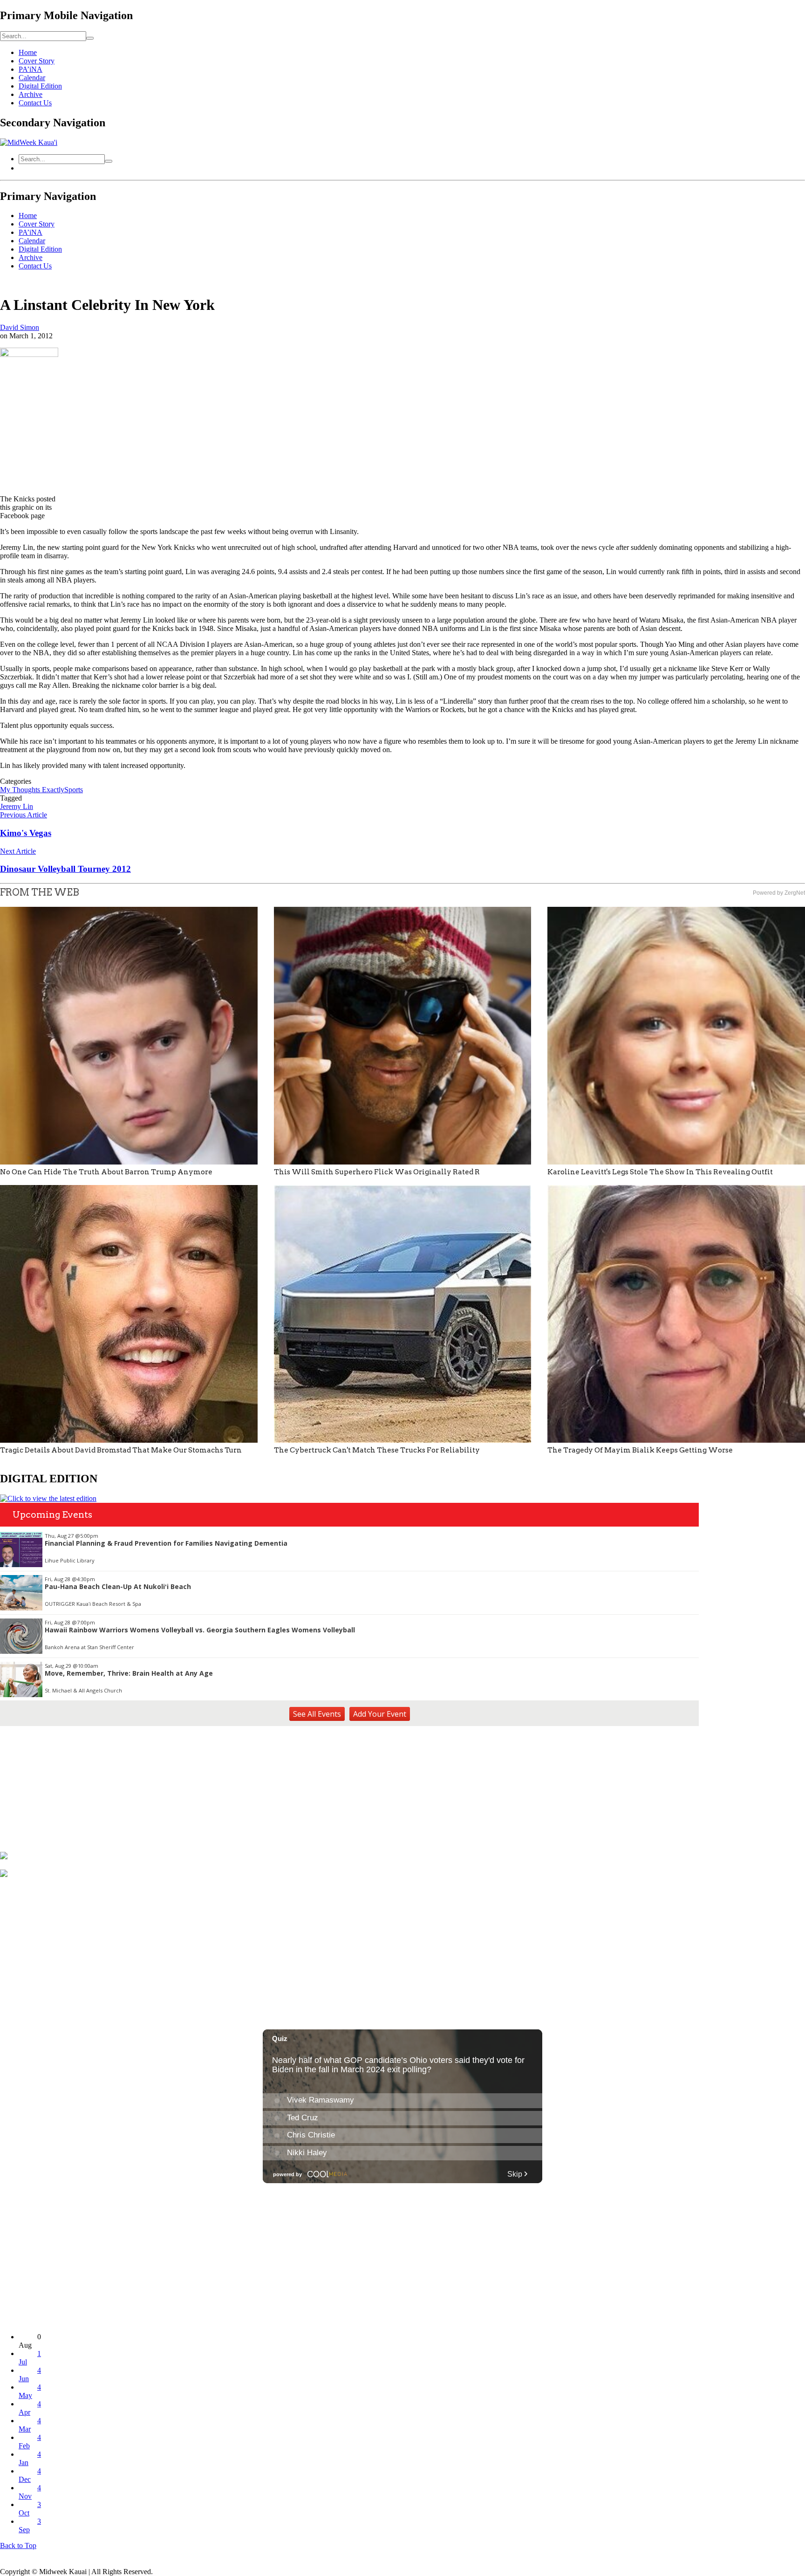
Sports (74, 790)
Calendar (32, 78)
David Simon (20, 327)
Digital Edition (40, 86)
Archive (31, 94)
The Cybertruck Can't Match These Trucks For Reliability (377, 1450)
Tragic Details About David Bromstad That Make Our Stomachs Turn (121, 1450)
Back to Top (18, 2545)
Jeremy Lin (17, 806)
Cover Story (37, 61)
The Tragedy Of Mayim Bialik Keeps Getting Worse (640, 1450)
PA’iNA (31, 69)
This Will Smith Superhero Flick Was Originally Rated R (377, 1172)
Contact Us (35, 103)
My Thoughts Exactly (32, 790)
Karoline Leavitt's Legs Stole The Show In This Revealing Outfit (660, 1172)
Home (28, 52)
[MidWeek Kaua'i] (29, 142)
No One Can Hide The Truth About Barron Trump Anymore (106, 1172)
